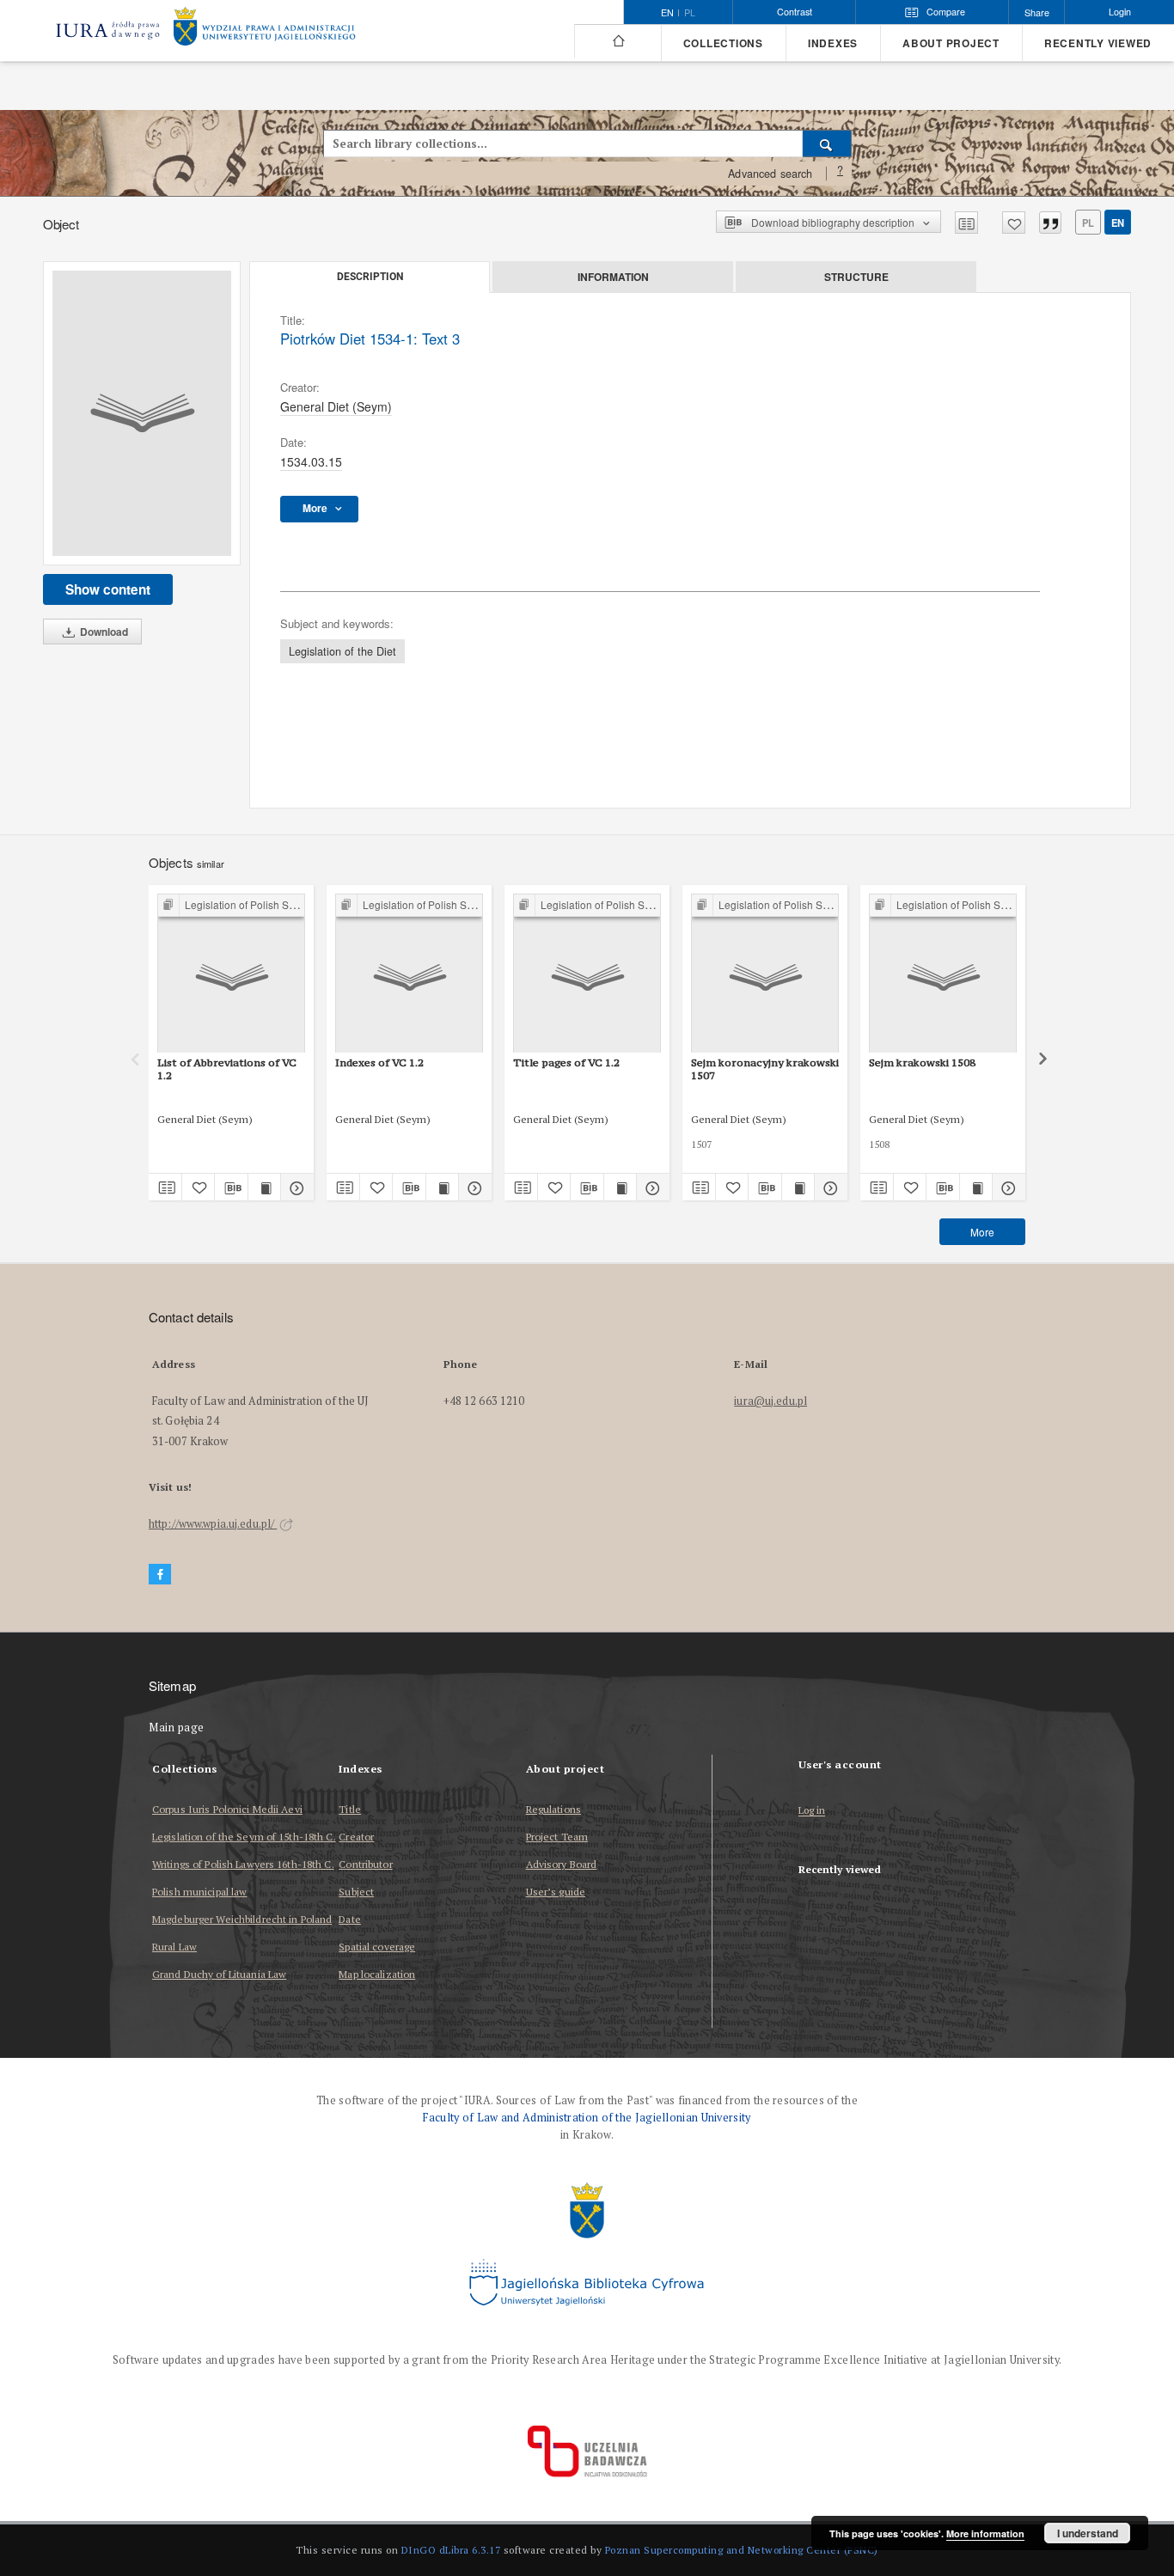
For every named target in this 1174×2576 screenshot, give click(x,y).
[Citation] (1050, 223)
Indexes (833, 43)
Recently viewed (1098, 43)
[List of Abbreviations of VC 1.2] (231, 974)
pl (690, 13)
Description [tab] (370, 277)
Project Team (557, 1837)
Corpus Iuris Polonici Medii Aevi (227, 1809)
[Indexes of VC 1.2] (409, 974)
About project (951, 43)
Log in (812, 1811)
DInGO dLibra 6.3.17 (451, 2550)
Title (350, 1809)
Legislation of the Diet (342, 651)
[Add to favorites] (1014, 223)
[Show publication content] (265, 1187)
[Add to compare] (966, 223)
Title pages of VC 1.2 (566, 1062)
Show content (108, 589)
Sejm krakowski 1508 (922, 1062)
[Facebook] (160, 1575)
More (982, 1232)
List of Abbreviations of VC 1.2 (227, 1068)
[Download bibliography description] (231, 1187)
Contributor (365, 1864)
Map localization (377, 1974)
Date (349, 1919)
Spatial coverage (377, 1947)
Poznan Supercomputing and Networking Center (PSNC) (742, 2550)
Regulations (553, 1809)
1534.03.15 (311, 461)
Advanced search (770, 174)
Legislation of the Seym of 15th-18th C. (244, 1837)
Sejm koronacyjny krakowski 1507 (765, 1068)
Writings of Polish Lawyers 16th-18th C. (243, 1864)
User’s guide (556, 1892)
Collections (723, 43)
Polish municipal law (199, 1892)
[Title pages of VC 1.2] (587, 974)
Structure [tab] (856, 277)
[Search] (827, 143)
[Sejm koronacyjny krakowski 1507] (765, 974)
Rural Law (174, 1947)
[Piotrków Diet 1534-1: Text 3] (142, 413)
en (1118, 223)
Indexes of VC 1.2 (379, 1062)
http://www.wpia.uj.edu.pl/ (213, 1524)
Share (1037, 12)
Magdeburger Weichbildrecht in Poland (242, 1919)
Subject (356, 1892)
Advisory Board (562, 1864)
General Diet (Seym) (336, 406)
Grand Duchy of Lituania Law (219, 1974)
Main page (177, 1728)
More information (985, 2533)
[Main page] (618, 41)
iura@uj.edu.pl (770, 1401)
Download (103, 632)
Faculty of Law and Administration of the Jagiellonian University (587, 2118)
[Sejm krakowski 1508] (943, 974)
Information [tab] (613, 277)
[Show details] (295, 1187)
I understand (1088, 2533)
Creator (356, 1837)
